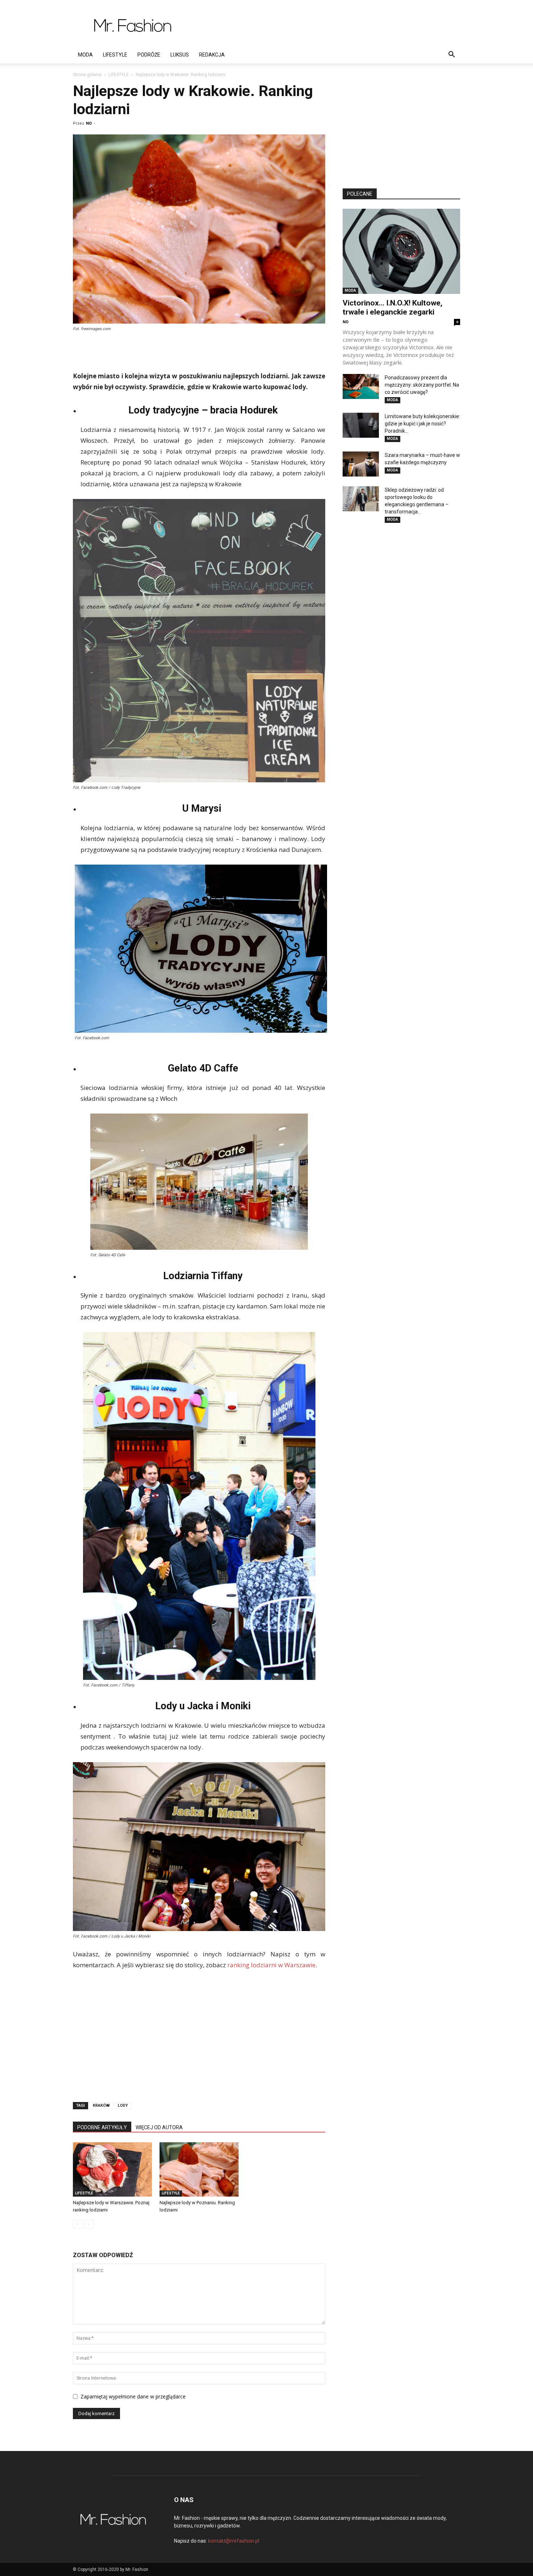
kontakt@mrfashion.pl (234, 2541)
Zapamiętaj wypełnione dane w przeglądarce (133, 2396)
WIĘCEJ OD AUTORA (159, 2127)
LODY (123, 2105)
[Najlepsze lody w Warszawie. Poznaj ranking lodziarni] (112, 2169)
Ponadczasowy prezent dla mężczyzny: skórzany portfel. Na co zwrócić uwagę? (422, 385)
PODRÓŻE (149, 55)
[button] (451, 55)
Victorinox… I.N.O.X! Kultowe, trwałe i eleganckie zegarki (392, 307)
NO (89, 123)
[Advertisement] (328, 26)
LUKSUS (180, 55)
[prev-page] (77, 2224)
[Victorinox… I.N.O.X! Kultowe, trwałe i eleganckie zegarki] (401, 251)
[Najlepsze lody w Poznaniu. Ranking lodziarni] (199, 2169)
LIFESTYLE (115, 55)
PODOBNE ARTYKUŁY (102, 2127)
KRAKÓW (101, 2105)
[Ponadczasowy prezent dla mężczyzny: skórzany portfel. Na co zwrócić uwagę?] (361, 386)
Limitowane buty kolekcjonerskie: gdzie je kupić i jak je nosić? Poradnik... (422, 424)
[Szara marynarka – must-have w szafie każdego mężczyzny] (361, 464)
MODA (85, 55)
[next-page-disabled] (89, 2224)
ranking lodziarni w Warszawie (271, 1965)
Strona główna (87, 75)
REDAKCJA (212, 55)
